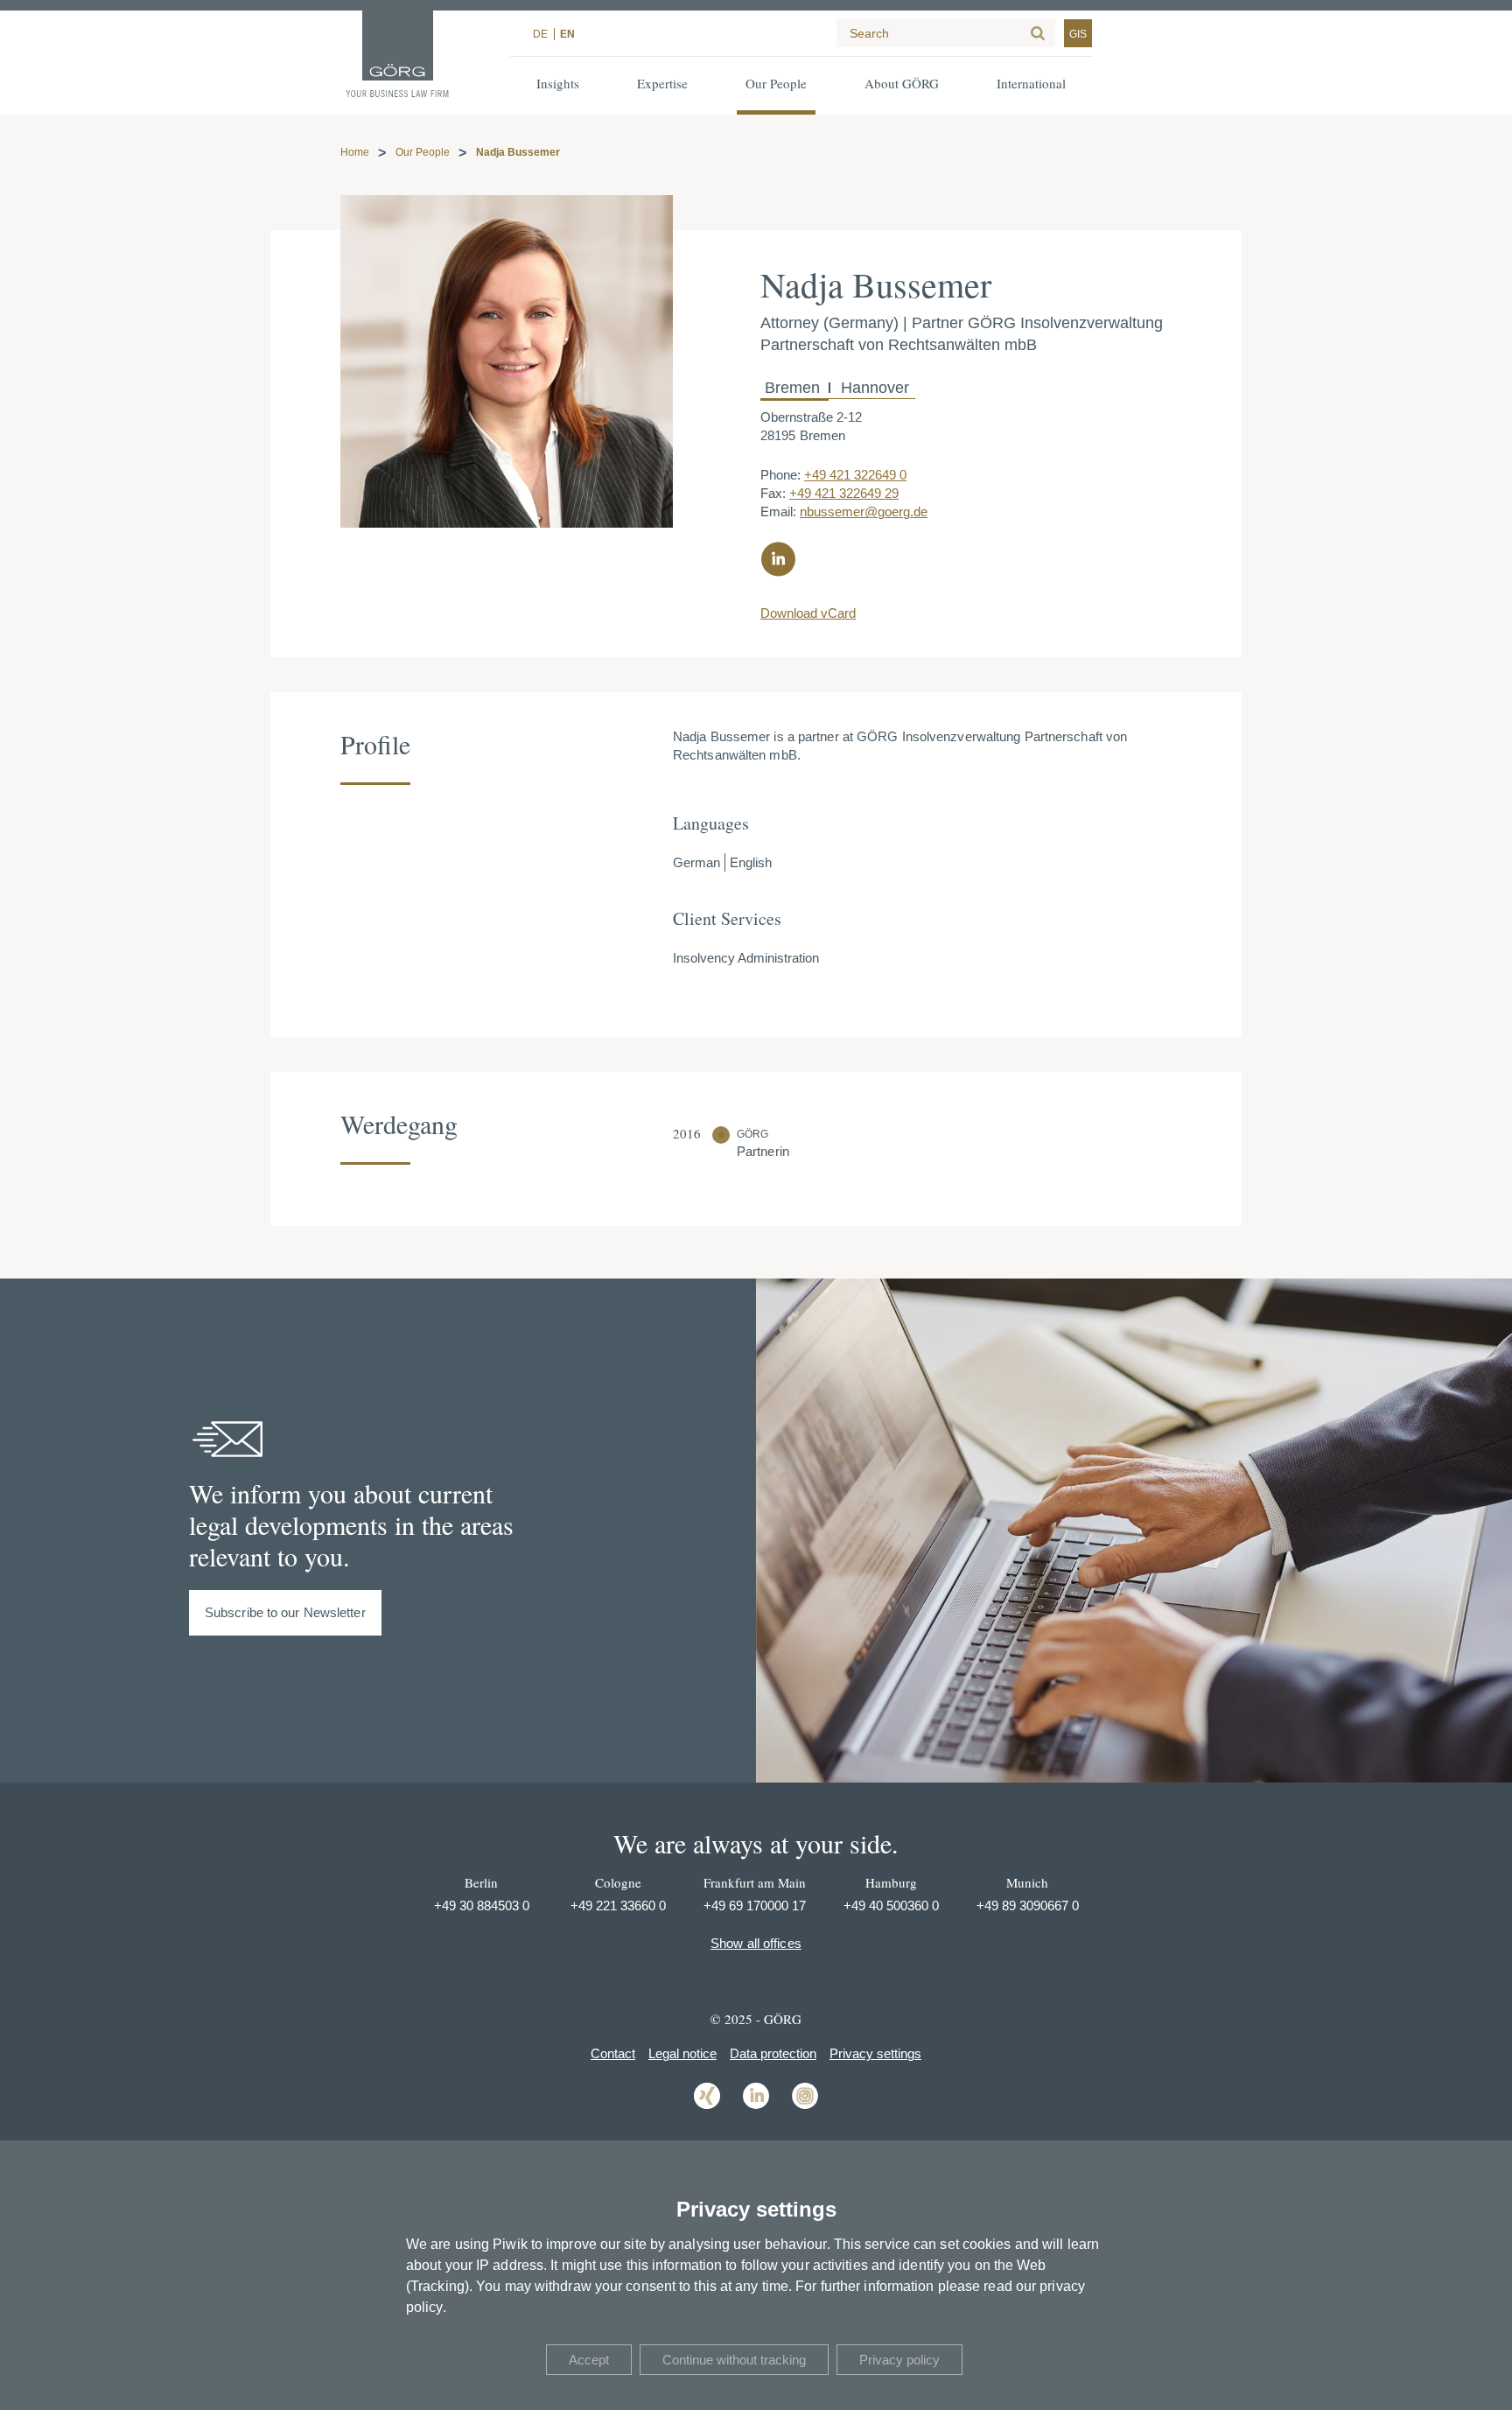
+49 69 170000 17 (755, 1906)
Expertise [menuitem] (662, 83)
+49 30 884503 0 (482, 1906)
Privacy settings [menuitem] (875, 2053)
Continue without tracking (734, 2360)
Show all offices (756, 1943)
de (540, 34)
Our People (423, 152)
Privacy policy (899, 2360)
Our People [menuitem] (776, 83)
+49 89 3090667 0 (1028, 1906)
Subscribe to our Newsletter (285, 1612)
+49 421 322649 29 (844, 493)
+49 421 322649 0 (855, 475)
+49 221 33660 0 (618, 1906)
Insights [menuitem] (558, 83)
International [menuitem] (1031, 83)
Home (355, 152)
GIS (1078, 34)
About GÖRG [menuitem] (902, 83)
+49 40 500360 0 (891, 1906)
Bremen (794, 388)
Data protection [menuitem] (773, 2053)
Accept (589, 2360)
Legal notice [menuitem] (682, 2053)
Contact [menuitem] (613, 2053)
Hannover (873, 388)
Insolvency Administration (746, 958)
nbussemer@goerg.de (864, 511)
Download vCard (808, 613)
